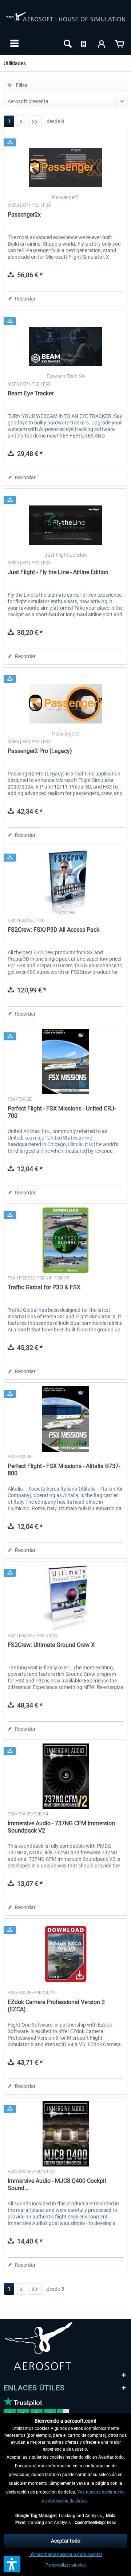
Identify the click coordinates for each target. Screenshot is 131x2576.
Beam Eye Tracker (31, 393)
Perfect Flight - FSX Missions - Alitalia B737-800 (64, 1470)
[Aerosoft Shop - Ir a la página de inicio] (65, 21)
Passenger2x (24, 215)
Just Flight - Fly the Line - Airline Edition (58, 572)
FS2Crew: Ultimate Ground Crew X (51, 1645)
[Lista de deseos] (84, 43)
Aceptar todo (66, 2541)
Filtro (21, 85)
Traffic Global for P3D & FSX (44, 1287)
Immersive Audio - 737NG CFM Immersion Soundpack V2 (61, 1827)
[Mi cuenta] (102, 43)
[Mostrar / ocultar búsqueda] (67, 43)
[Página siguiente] (21, 121)
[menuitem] (14, 43)
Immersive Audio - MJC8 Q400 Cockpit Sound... (57, 2184)
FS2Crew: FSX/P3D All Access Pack (53, 930)
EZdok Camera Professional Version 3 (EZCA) (56, 2006)
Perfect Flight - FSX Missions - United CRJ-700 (62, 1112)
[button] (12, 2564)
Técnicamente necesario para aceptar (65, 2555)
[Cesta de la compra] (119, 43)
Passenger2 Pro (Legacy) (40, 751)
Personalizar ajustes (65, 2565)
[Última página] (35, 121)
